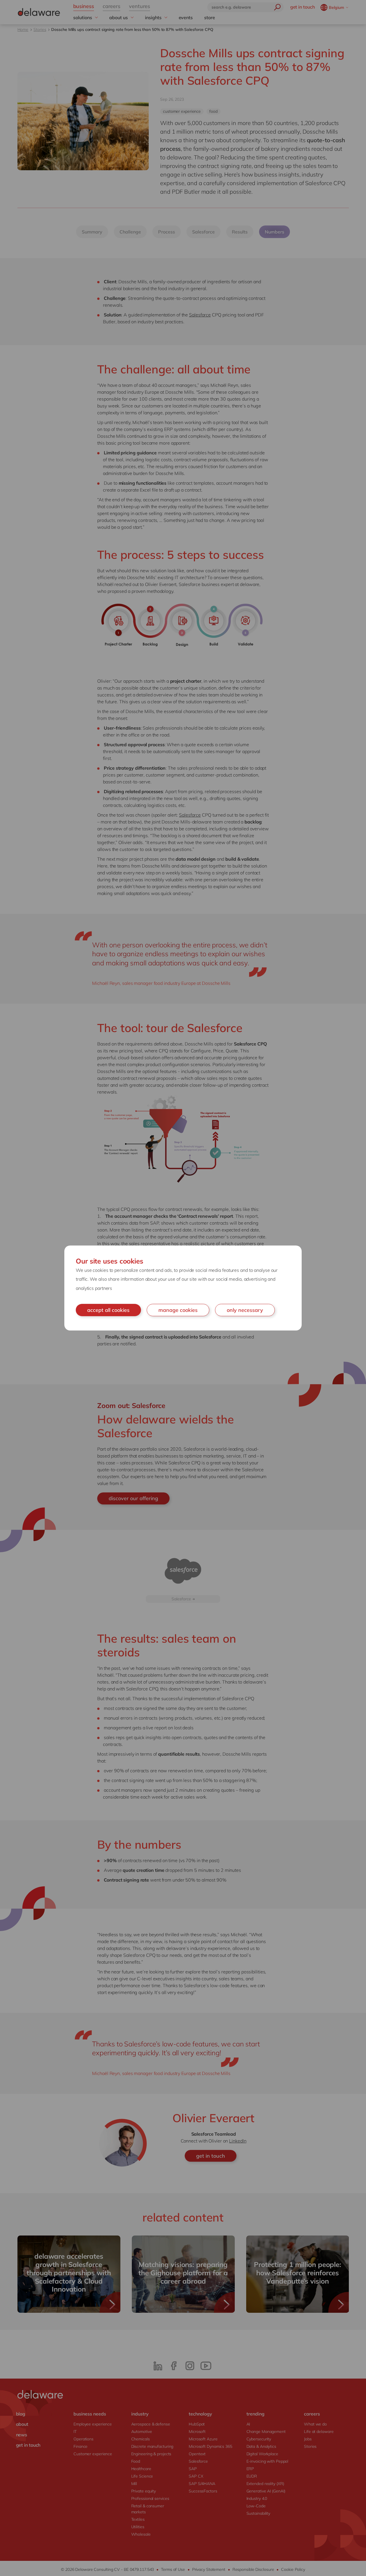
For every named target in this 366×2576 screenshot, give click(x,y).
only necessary (245, 1310)
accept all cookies (108, 1310)
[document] (183, 1288)
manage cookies (178, 1310)
